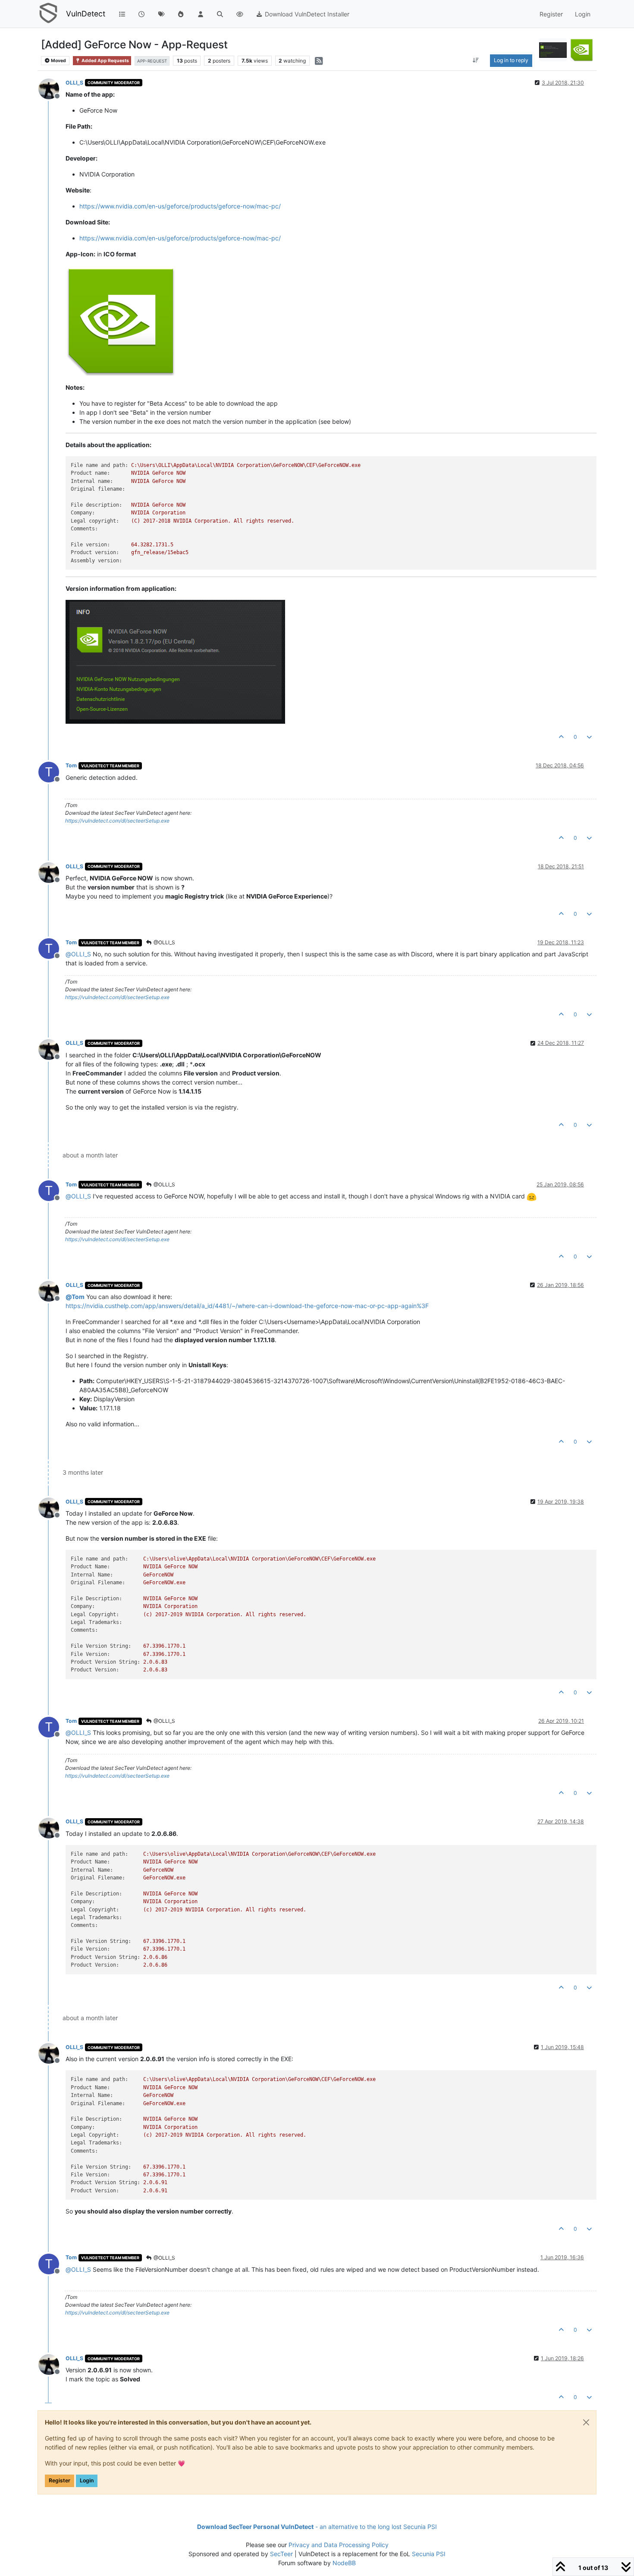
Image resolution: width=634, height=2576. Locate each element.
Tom (71, 765)
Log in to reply (511, 60)
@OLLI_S (164, 942)
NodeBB (344, 2563)
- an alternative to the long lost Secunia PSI (317, 2527)
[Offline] (52, 88)
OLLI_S (74, 83)
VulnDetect (86, 14)
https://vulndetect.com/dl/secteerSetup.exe (117, 821)
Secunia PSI (429, 2554)
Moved (58, 61)
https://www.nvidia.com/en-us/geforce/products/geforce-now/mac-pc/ (180, 206)
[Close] (586, 2422)
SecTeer (281, 2554)
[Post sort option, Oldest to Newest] (475, 60)
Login (87, 2480)
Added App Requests (105, 61)
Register (60, 2480)
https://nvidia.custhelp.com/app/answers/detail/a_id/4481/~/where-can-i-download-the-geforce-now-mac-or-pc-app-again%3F (247, 1306)
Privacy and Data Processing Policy (339, 2545)
